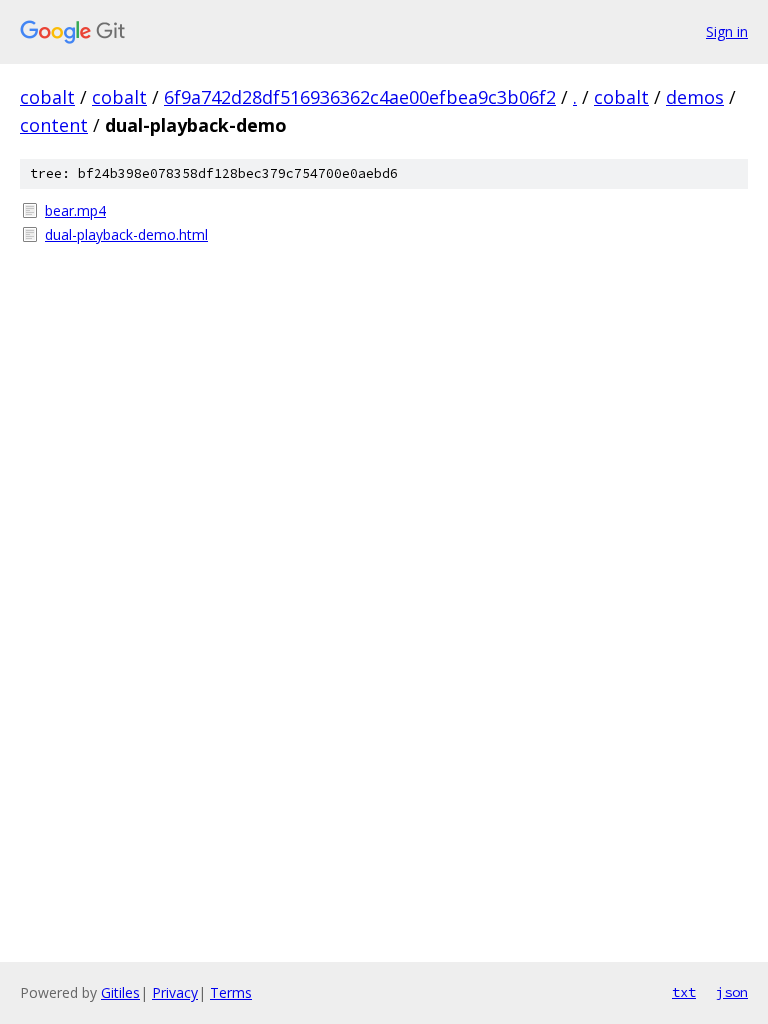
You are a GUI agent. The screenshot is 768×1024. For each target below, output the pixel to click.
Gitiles (120, 992)
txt (684, 992)
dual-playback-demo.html (126, 234)
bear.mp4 (75, 210)
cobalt (47, 97)
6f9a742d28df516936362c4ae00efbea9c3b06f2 (360, 97)
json (732, 992)
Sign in (727, 31)
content (54, 125)
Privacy (175, 992)
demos (695, 97)
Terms (231, 992)
